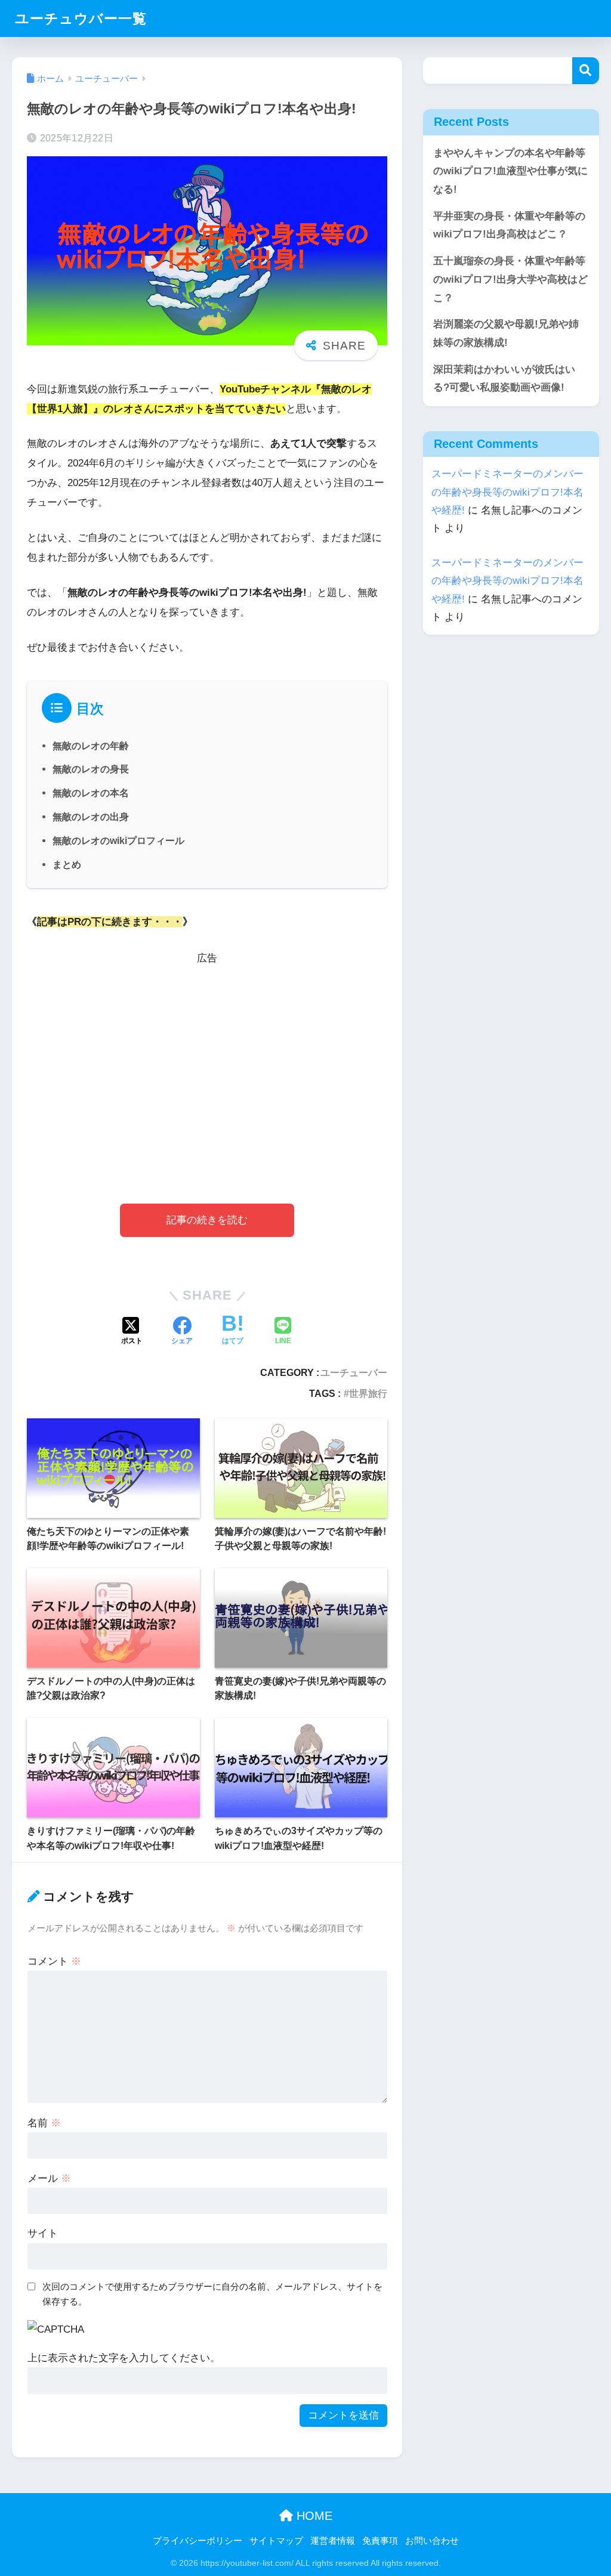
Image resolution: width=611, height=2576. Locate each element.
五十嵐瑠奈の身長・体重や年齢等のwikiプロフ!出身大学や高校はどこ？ (510, 279)
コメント (54, 1961)
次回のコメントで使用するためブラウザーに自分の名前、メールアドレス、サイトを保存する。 (212, 2294)
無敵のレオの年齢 (91, 746)
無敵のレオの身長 (91, 769)
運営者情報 (333, 2541)
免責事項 (380, 2541)
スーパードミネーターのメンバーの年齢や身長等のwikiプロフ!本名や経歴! (507, 492)
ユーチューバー (354, 1372)
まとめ (67, 864)
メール (49, 2178)
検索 (586, 71)
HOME (313, 2516)
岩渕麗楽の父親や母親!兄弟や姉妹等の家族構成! (506, 333)
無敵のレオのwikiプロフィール (118, 840)
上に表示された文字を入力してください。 (124, 2358)
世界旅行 (368, 1393)
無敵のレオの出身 (91, 817)
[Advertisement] (207, 1066)
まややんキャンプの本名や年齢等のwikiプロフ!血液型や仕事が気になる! (510, 171)
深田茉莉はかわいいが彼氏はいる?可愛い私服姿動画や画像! (504, 379)
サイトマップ (276, 2541)
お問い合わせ (432, 2541)
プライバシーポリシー (198, 2541)
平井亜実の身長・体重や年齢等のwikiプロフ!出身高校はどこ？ (509, 225)
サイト (43, 2233)
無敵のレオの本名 (91, 793)
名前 (44, 2123)
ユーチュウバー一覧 (81, 18)
